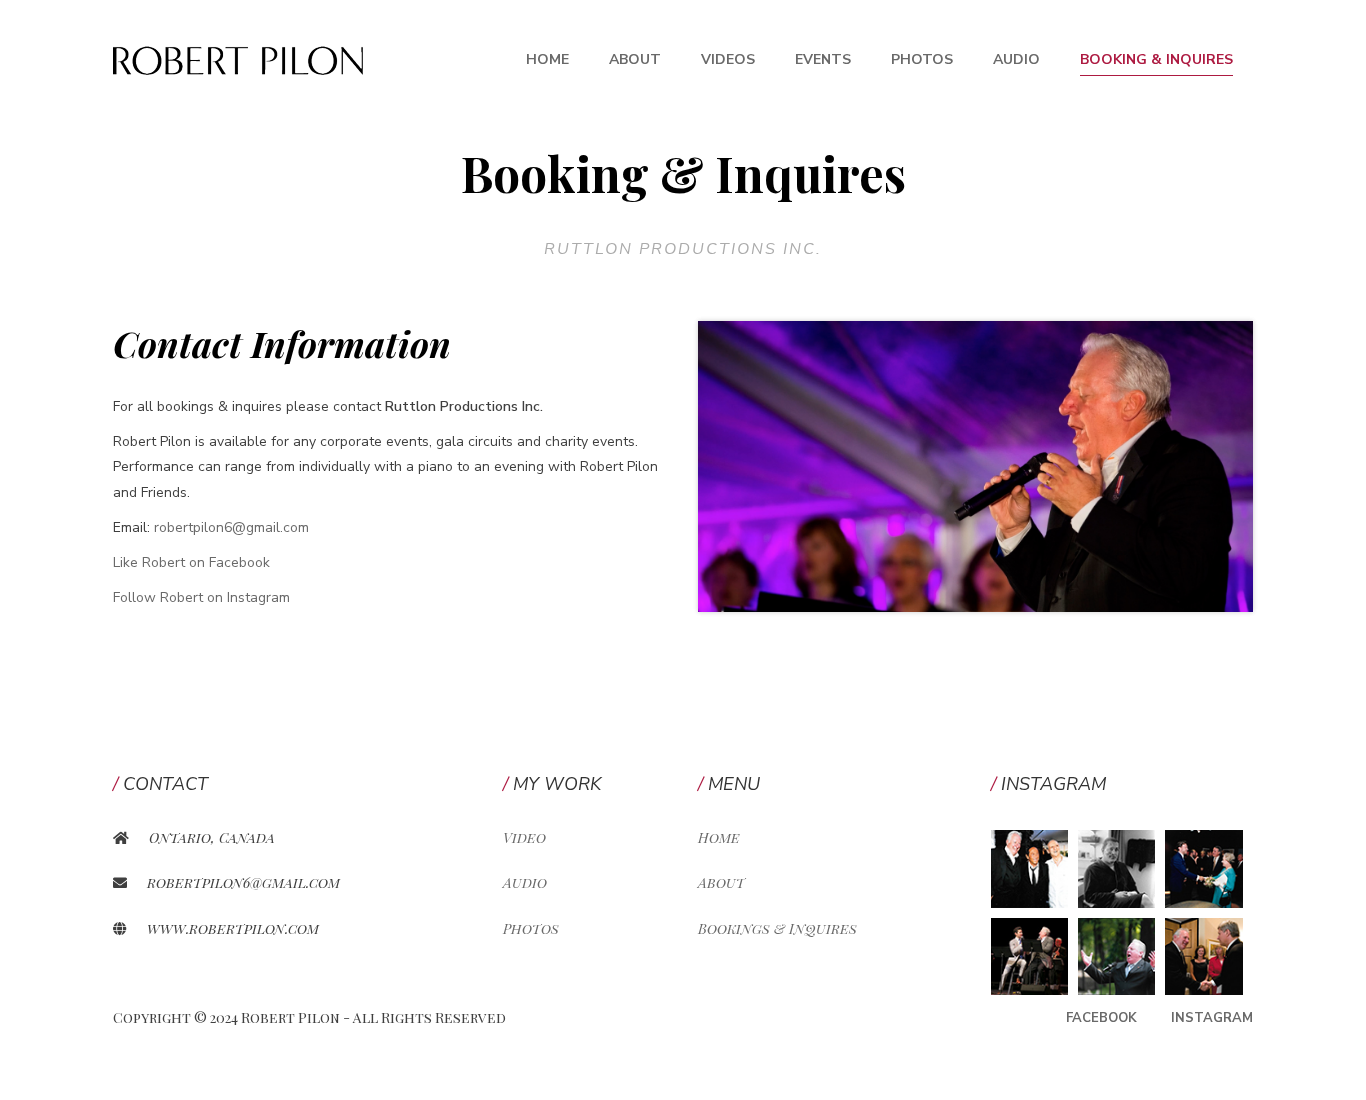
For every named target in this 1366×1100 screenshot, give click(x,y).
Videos (728, 59)
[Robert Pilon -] (238, 59)
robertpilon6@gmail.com (231, 527)
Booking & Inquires (1156, 59)
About (635, 59)
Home (547, 59)
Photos (922, 59)
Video (524, 837)
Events (823, 59)
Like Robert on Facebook (191, 562)
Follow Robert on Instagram (201, 597)
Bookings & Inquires (777, 928)
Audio (1016, 59)
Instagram (1212, 1018)
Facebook (1101, 1018)
